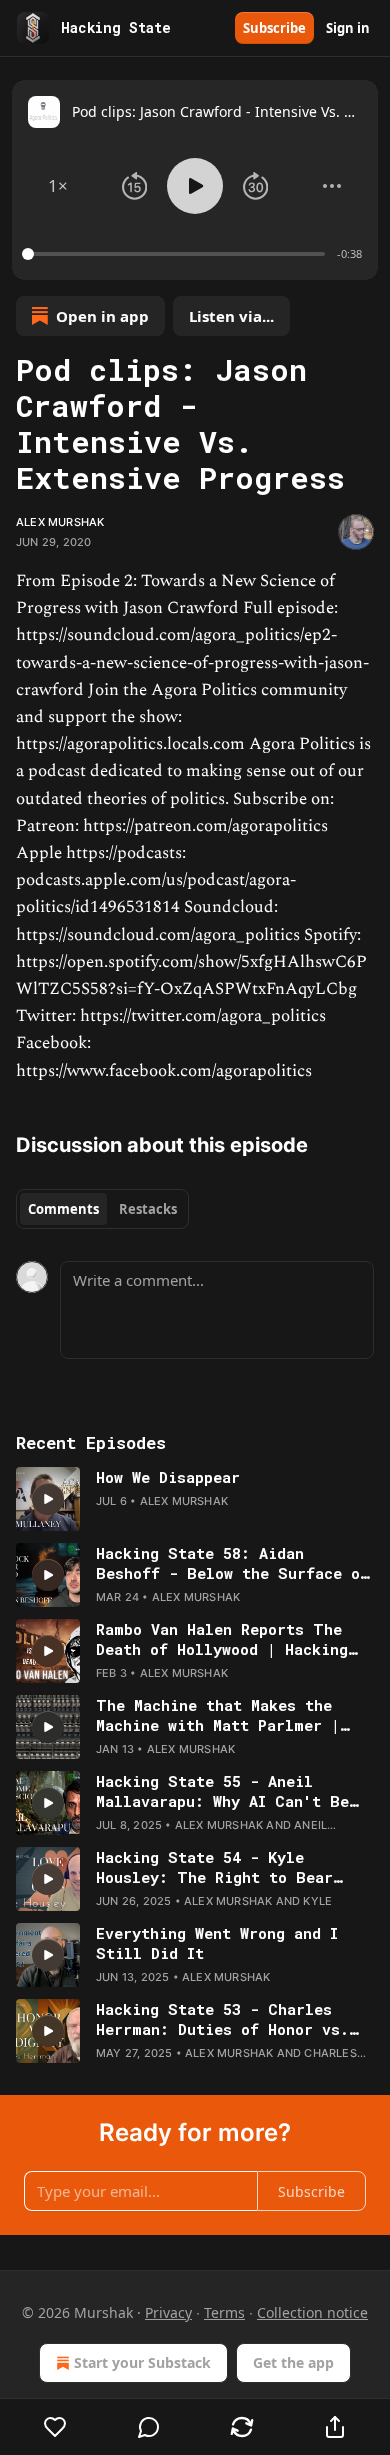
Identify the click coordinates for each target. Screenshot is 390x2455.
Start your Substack (142, 2362)
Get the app (293, 2362)
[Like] (55, 2427)
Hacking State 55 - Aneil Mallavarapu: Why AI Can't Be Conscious (222, 1791)
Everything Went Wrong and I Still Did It (217, 1943)
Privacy (168, 2312)
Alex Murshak (60, 522)
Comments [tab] (63, 1209)
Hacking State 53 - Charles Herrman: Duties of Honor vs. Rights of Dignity (222, 2019)
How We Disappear (168, 1477)
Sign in (348, 28)
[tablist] (102, 1209)
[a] (48, 1499)
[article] (195, 1499)
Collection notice (312, 2312)
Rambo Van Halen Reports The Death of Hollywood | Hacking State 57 (222, 1639)
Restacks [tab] (148, 1209)
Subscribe (274, 28)
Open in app (102, 316)
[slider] (176, 254)
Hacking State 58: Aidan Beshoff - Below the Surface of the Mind (232, 1563)
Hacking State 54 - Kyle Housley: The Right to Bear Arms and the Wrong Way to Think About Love (214, 1867)
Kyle (317, 1901)
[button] (58, 186)
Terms (224, 2312)
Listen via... (231, 316)
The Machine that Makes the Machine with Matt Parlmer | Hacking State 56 (218, 1715)
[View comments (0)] (148, 2427)
